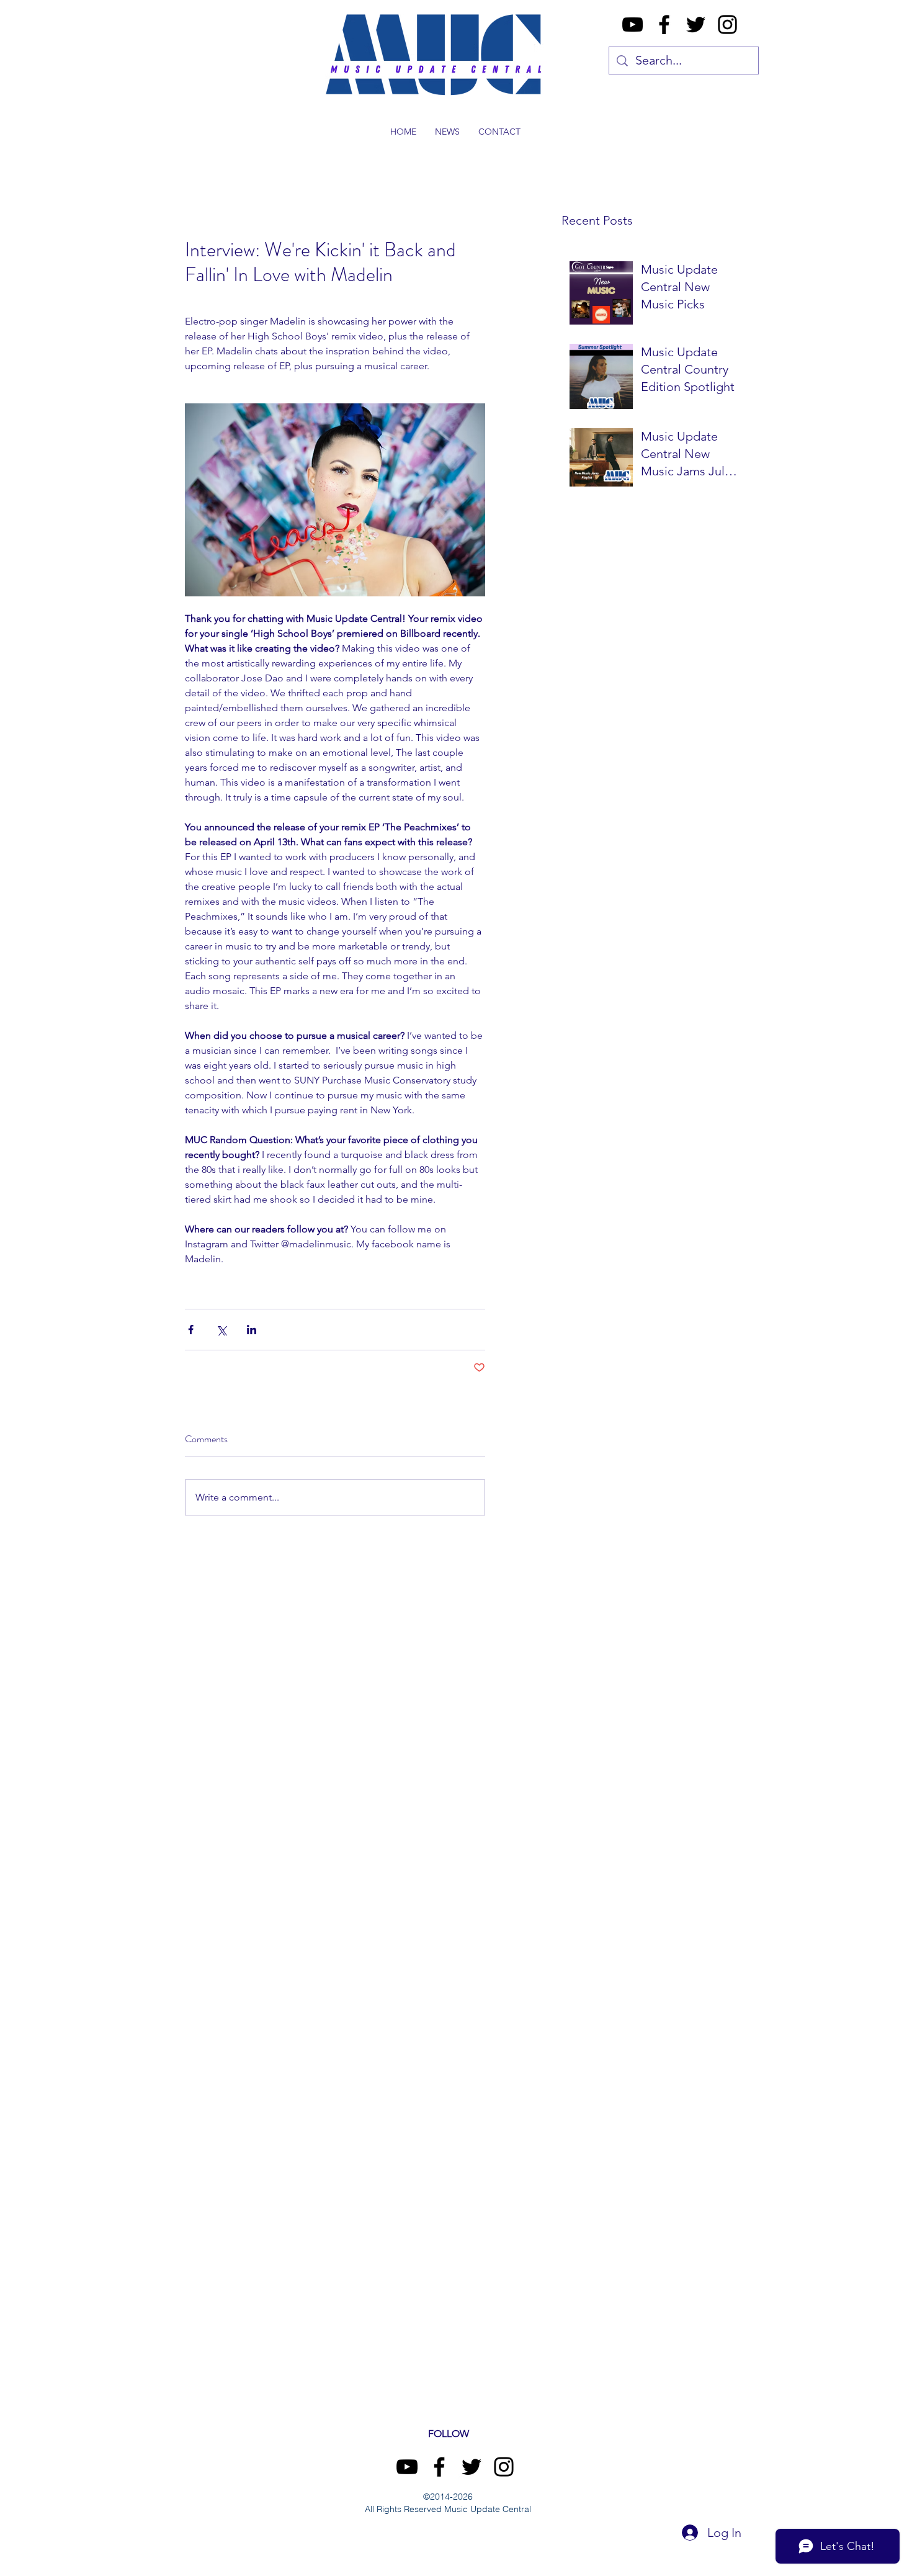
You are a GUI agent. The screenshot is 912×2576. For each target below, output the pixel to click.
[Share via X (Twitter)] (221, 1330)
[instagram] (727, 25)
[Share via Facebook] (191, 1330)
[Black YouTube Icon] (633, 25)
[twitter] (696, 25)
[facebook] (664, 25)
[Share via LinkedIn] (252, 1330)
